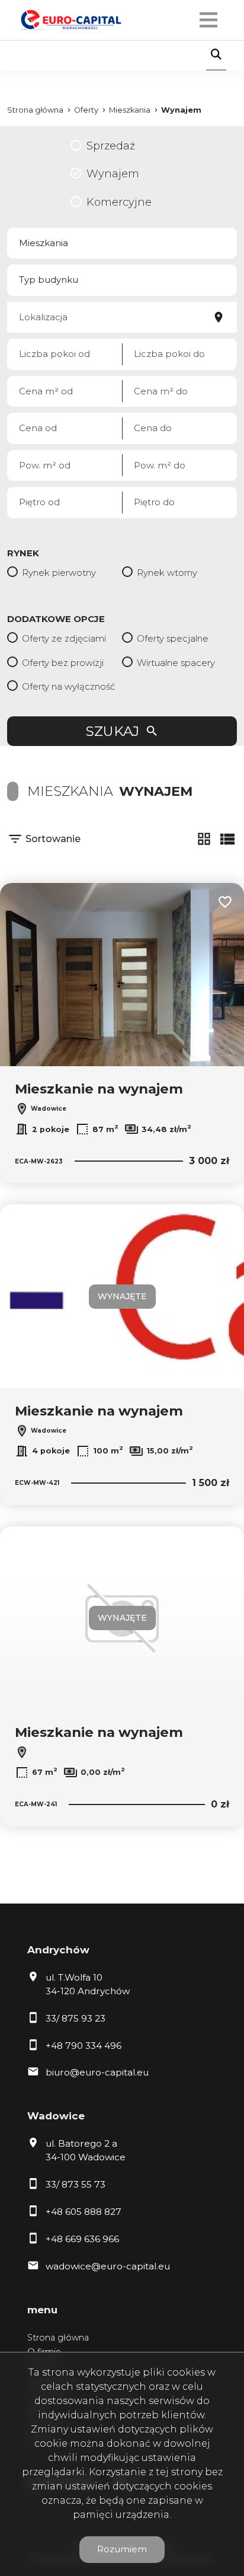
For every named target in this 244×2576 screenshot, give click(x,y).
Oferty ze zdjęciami (64, 638)
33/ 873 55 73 (76, 2184)
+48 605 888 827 (84, 2212)
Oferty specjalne (173, 638)
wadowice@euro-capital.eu (108, 2266)
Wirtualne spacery (176, 663)
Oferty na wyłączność (68, 686)
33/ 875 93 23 (76, 2018)
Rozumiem (122, 2549)
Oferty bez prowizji (63, 663)
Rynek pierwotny (59, 573)
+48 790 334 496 (84, 2046)
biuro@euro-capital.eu (97, 2072)
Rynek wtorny (167, 573)
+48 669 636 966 (82, 2239)
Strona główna (58, 2338)
